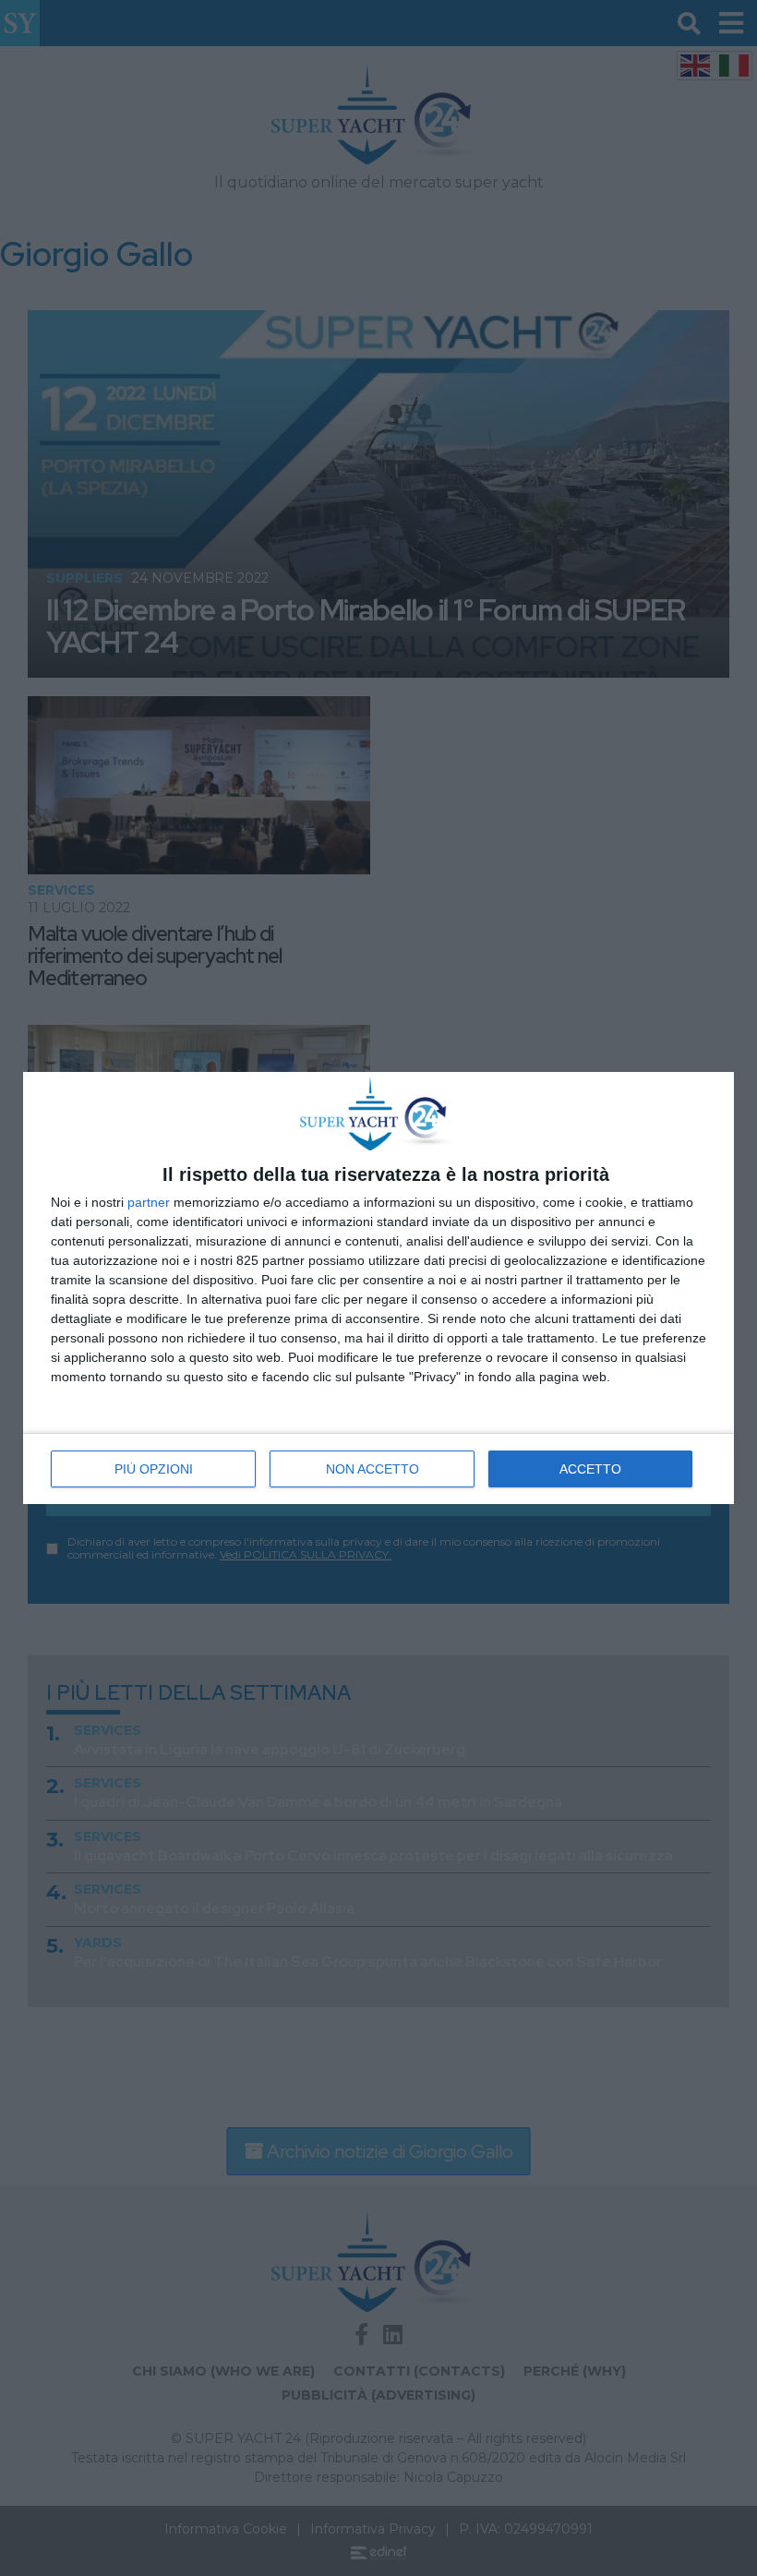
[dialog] (378, 1288)
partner (149, 1202)
